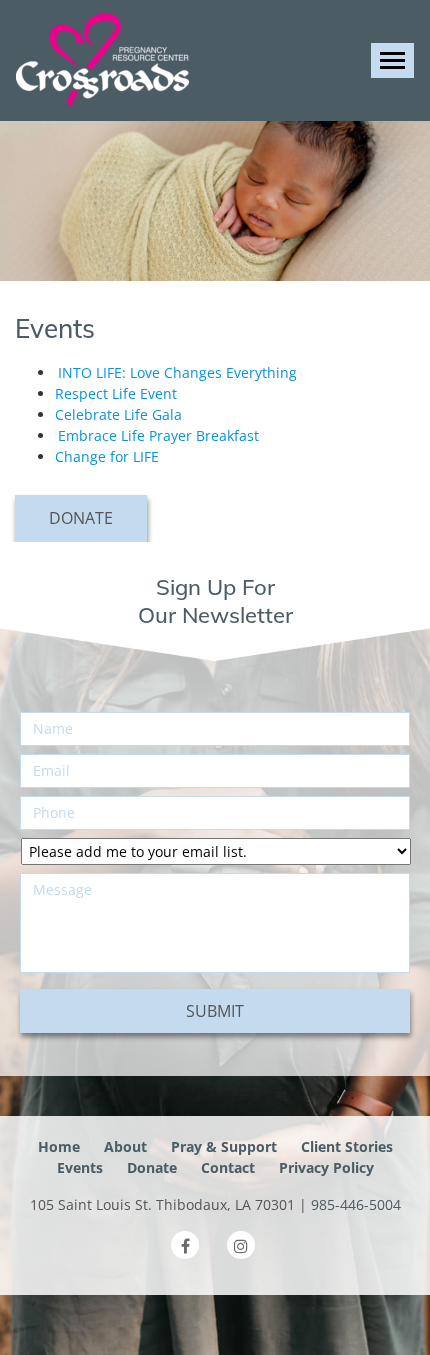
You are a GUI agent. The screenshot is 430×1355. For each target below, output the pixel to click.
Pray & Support (224, 1146)
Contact (228, 1167)
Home (59, 1146)
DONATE (81, 518)
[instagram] (241, 1245)
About (125, 1146)
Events (80, 1167)
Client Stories (347, 1146)
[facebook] (185, 1245)
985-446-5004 (356, 1204)
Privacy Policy (326, 1167)
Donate (152, 1167)
